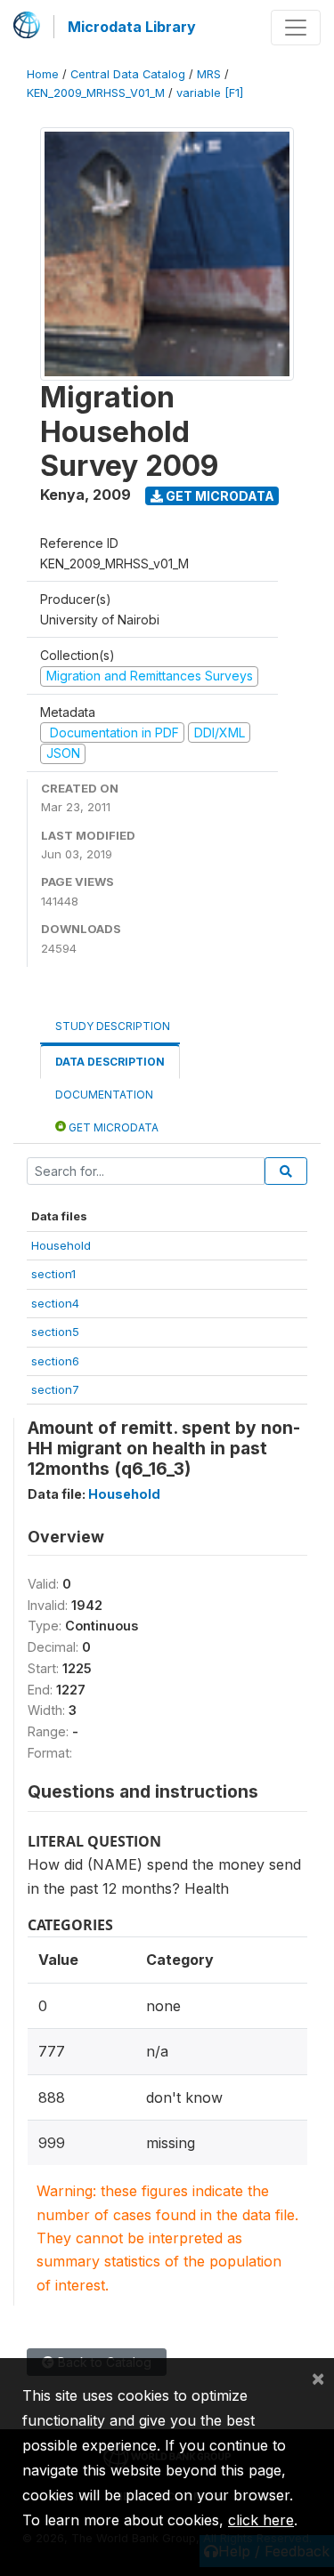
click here (261, 2520)
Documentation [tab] (104, 1095)
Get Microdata (219, 496)
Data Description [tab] (110, 1062)
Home (43, 74)
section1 (53, 1274)
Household (61, 1245)
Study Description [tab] (113, 1026)
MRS (209, 74)
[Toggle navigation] (296, 28)
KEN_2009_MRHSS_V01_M (96, 93)
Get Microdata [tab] (112, 1127)
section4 (55, 1303)
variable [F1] (210, 93)
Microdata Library (132, 27)
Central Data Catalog (128, 74)
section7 (55, 1389)
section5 (55, 1332)
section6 (55, 1361)
